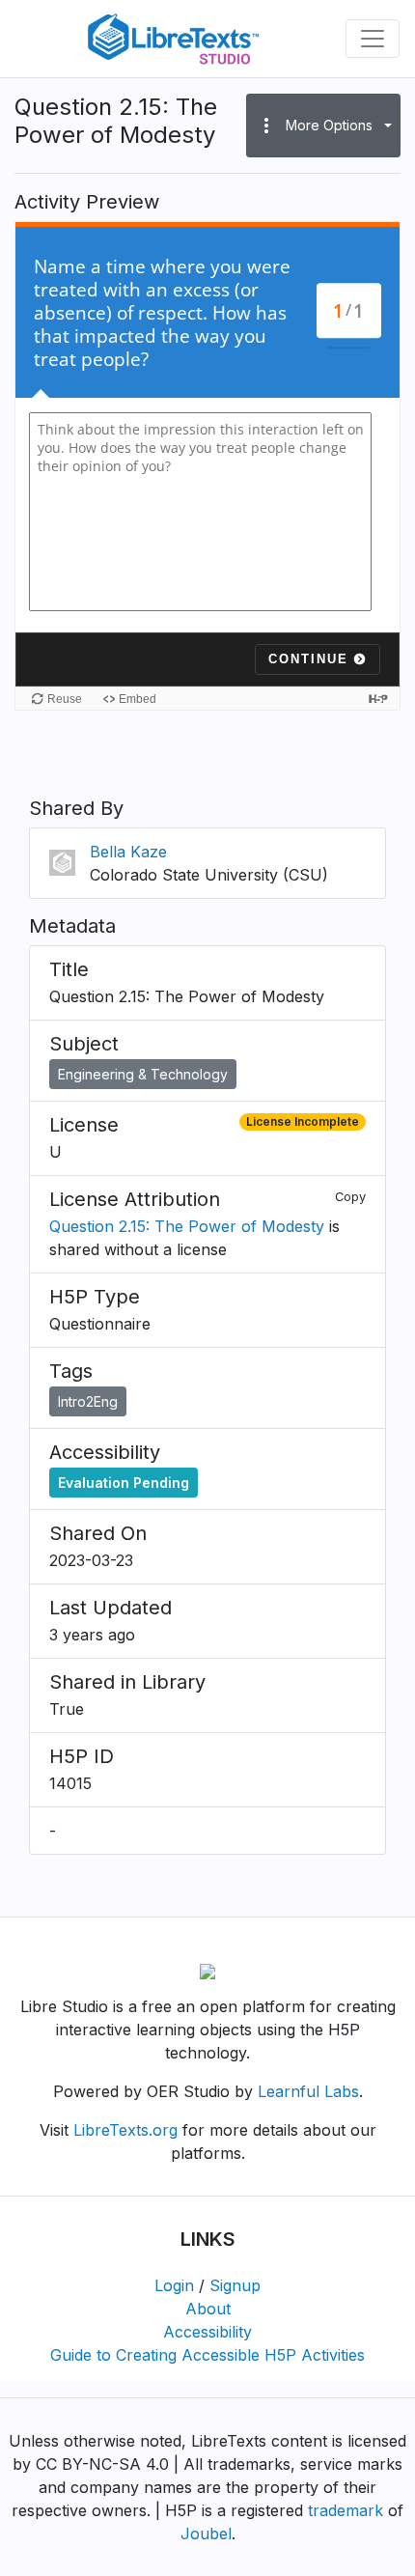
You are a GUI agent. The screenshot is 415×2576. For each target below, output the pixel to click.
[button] (323, 126)
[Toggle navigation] (373, 39)
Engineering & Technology (143, 1074)
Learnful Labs (308, 2091)
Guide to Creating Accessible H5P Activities (207, 2355)
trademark (346, 2510)
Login (174, 2285)
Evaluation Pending (124, 1483)
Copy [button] (350, 1197)
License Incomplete (303, 1121)
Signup (235, 2285)
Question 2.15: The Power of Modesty (187, 1226)
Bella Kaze (128, 852)
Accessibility (207, 2332)
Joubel (206, 2534)
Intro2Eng (88, 1401)
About (208, 2309)
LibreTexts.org (125, 2130)
